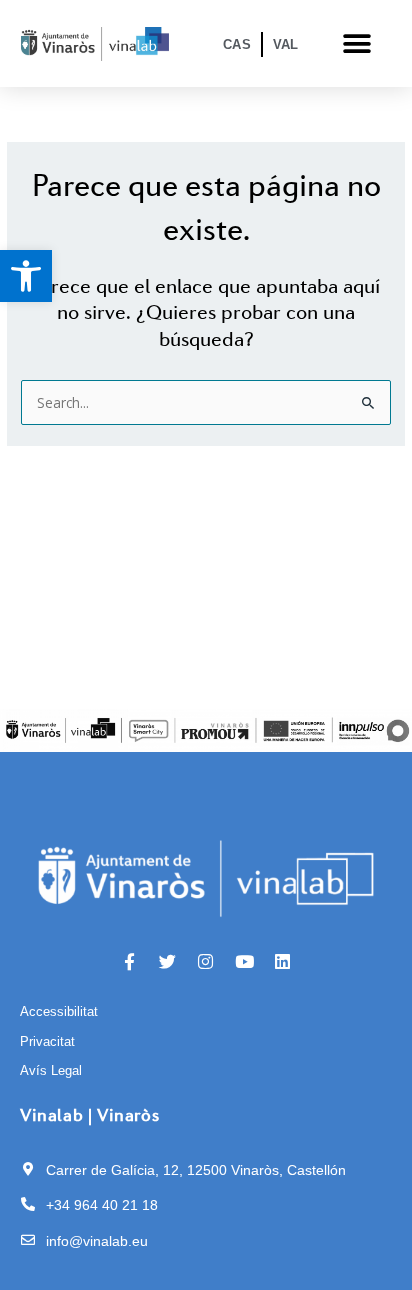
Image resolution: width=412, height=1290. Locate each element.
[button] (26, 276)
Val (286, 44)
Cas (237, 44)
